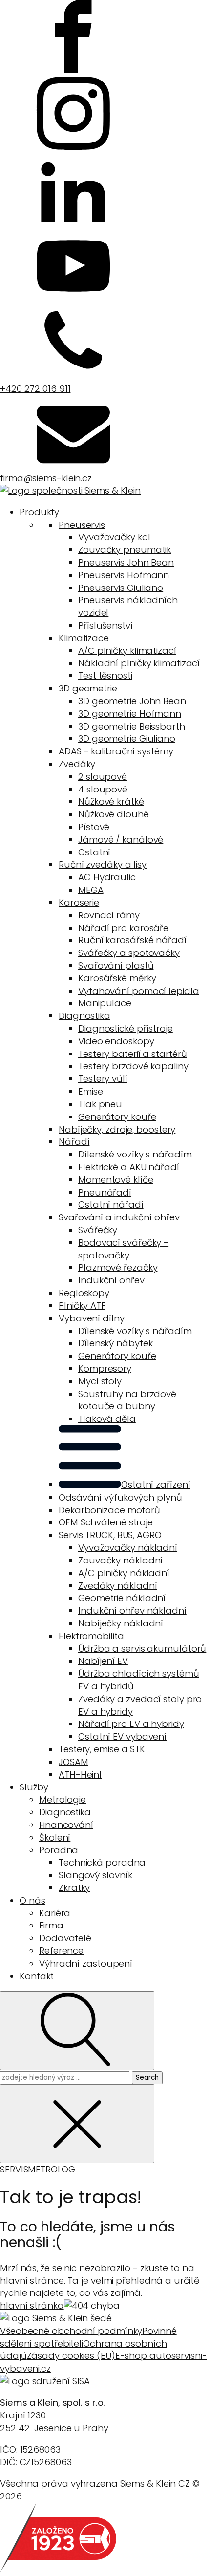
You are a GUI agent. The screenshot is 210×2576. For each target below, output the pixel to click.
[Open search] (77, 2031)
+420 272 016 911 (35, 389)
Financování (66, 1825)
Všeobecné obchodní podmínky (71, 2331)
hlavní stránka (32, 2305)
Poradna (59, 1850)
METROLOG (51, 2169)
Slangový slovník (95, 1875)
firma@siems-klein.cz (46, 478)
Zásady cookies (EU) (71, 2356)
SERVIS (14, 2169)
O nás (32, 1900)
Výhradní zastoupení (86, 1963)
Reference (61, 1951)
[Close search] (77, 2124)
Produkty (39, 512)
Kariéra (55, 1913)
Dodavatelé (65, 1938)
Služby (34, 1787)
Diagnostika (65, 1812)
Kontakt (37, 1976)
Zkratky (74, 1888)
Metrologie (63, 1799)
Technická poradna (102, 1862)
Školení (55, 1837)
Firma (51, 1925)
